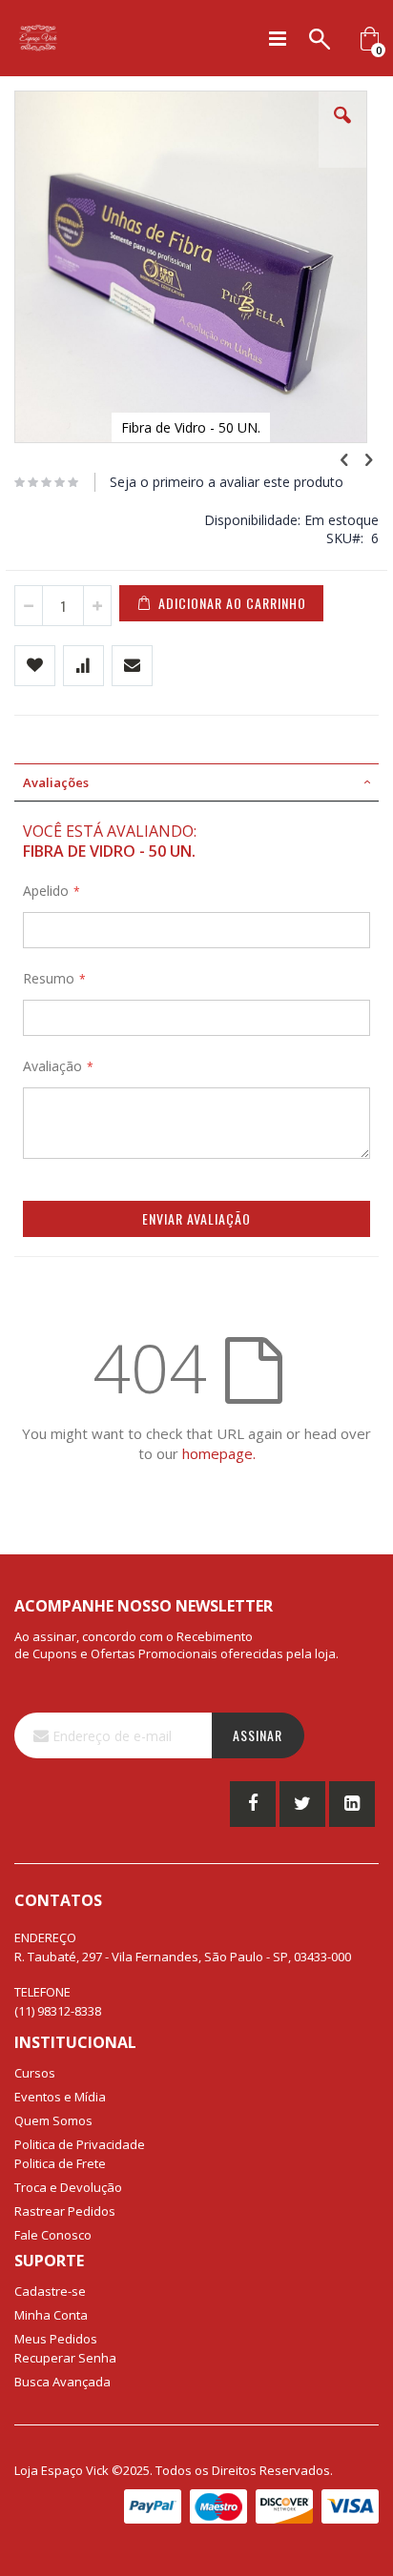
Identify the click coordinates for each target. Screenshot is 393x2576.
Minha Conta (51, 2315)
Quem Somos (53, 2120)
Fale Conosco (53, 2235)
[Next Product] (368, 458)
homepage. (219, 1453)
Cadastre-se (50, 2291)
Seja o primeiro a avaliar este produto (227, 482)
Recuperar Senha (65, 2358)
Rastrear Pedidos (65, 2211)
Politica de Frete (60, 2163)
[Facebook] (253, 1804)
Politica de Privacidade (80, 2144)
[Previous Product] (344, 458)
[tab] (196, 782)
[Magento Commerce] (38, 38)
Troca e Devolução (68, 2187)
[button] (342, 130)
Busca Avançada (62, 2382)
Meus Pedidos (56, 2339)
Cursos (35, 2073)
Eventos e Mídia (60, 2097)
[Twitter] (302, 1804)
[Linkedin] (352, 1804)
